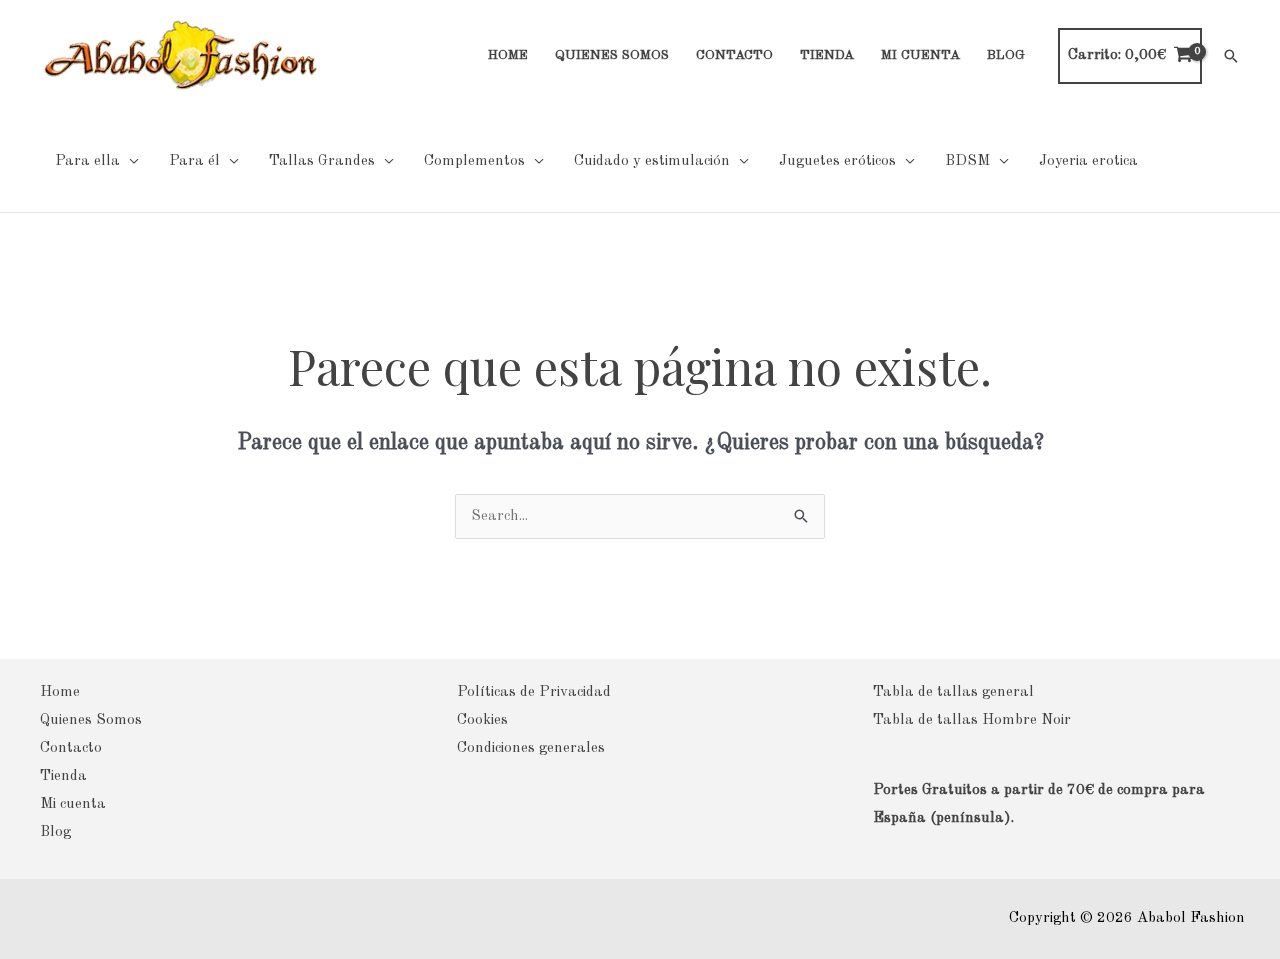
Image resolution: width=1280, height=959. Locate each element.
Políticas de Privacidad (534, 692)
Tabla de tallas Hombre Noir (972, 720)
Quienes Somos (91, 720)
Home (60, 692)
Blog (55, 832)
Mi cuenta (73, 804)
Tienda (63, 776)
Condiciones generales (531, 748)
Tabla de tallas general (953, 692)
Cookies (482, 720)
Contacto (71, 748)
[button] (1231, 56)
